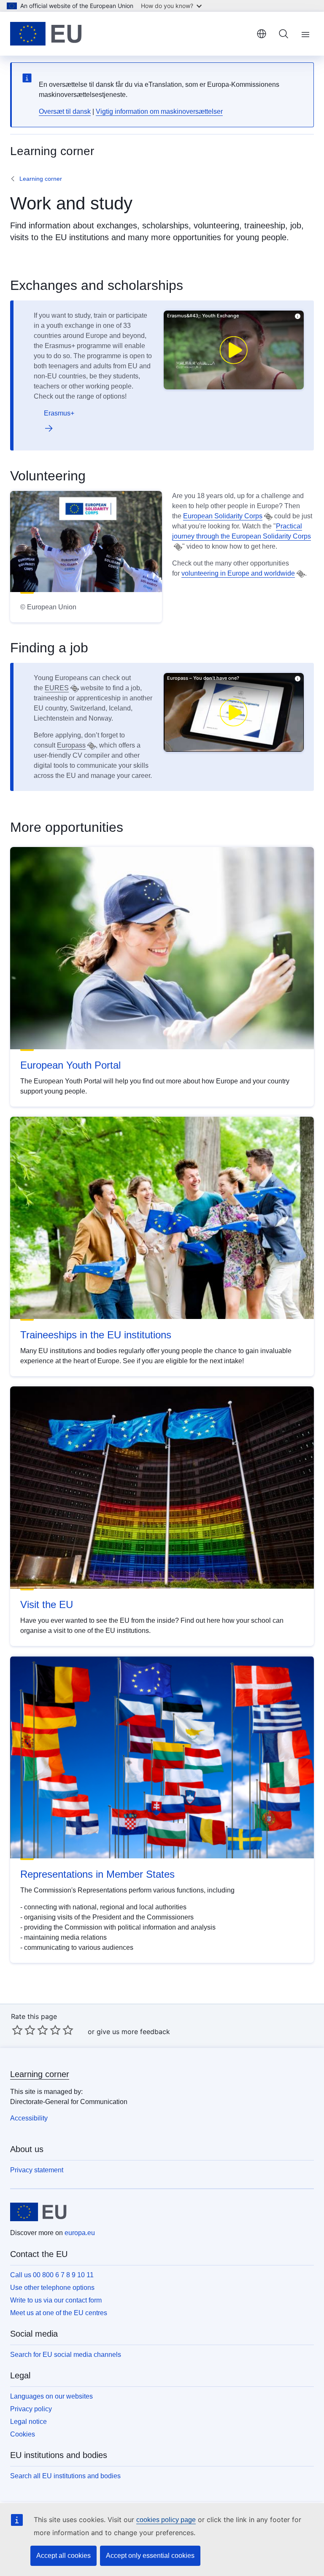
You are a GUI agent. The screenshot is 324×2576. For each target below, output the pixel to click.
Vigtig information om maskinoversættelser (159, 111)
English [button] (262, 34)
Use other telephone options (52, 2288)
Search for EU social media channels (66, 2355)
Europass (71, 745)
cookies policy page (166, 2520)
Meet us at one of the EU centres (59, 2313)
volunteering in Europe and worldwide (238, 573)
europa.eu (80, 2233)
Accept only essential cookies (150, 2556)
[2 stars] (24, 2030)
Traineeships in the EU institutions (96, 1335)
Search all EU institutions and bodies (65, 2476)
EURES (57, 688)
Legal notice (28, 2422)
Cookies (23, 2434)
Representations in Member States (97, 1874)
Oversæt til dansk (65, 111)
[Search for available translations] (268, 517)
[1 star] (17, 2030)
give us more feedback (133, 2032)
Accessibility (29, 2118)
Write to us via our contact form (56, 2300)
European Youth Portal (70, 1065)
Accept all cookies (63, 2556)
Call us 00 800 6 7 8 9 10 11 (52, 2275)
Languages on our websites (51, 2396)
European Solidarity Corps (223, 516)
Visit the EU (47, 1604)
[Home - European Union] (46, 34)
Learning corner (41, 179)
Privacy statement (37, 2170)
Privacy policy (31, 2409)
